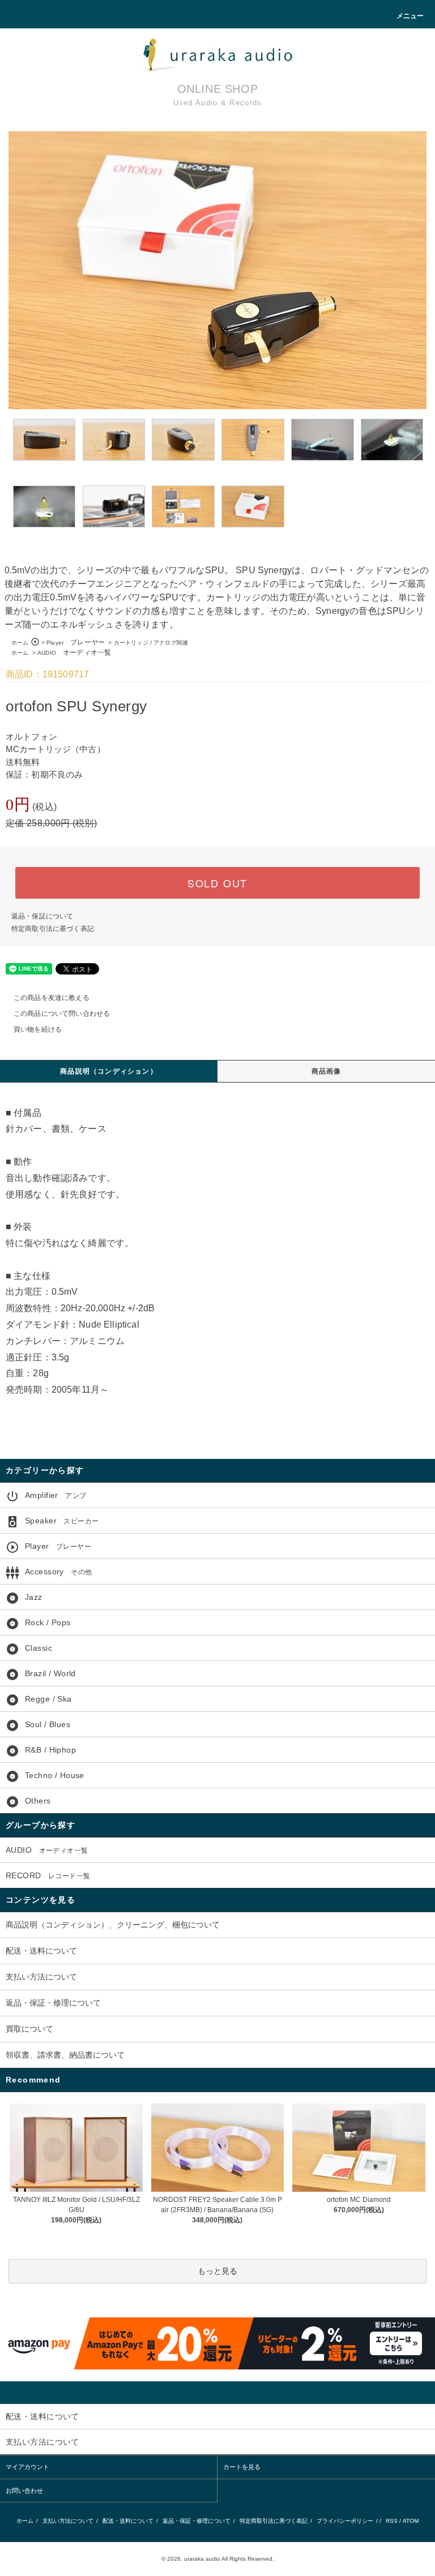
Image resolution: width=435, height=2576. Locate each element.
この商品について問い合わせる (62, 1014)
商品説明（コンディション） (109, 1071)
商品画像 (327, 1071)
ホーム (20, 643)
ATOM (411, 2521)
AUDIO (74, 653)
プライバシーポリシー (345, 2521)
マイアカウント (27, 2467)
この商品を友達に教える (52, 998)
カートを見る (242, 2467)
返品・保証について (42, 916)
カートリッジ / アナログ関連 (151, 643)
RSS (392, 2521)
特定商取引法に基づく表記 (53, 929)
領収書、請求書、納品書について (65, 2055)
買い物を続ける (38, 1029)
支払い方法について (41, 1977)
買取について (29, 2029)
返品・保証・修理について (53, 2003)
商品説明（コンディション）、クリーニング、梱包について (113, 1925)
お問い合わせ (24, 2491)
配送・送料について (41, 1951)
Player (76, 643)
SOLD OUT (217, 883)
